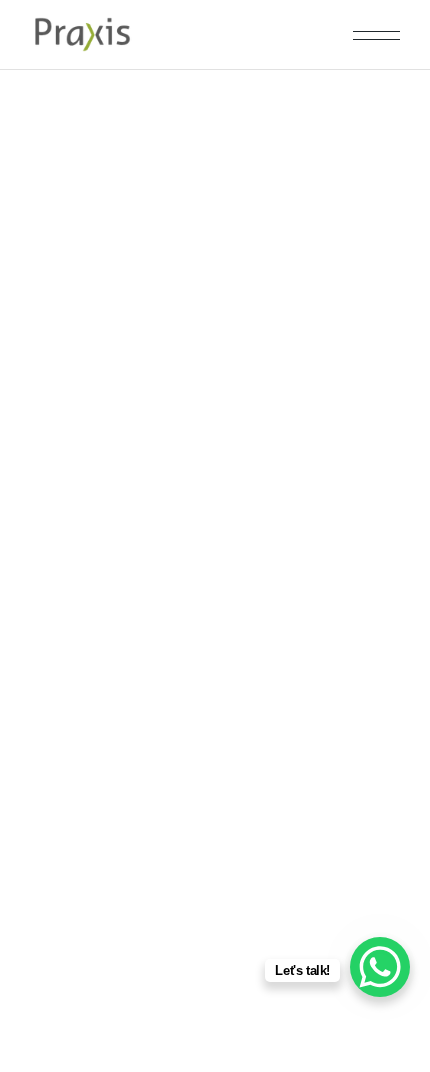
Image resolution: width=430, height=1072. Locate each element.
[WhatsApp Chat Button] (380, 967)
